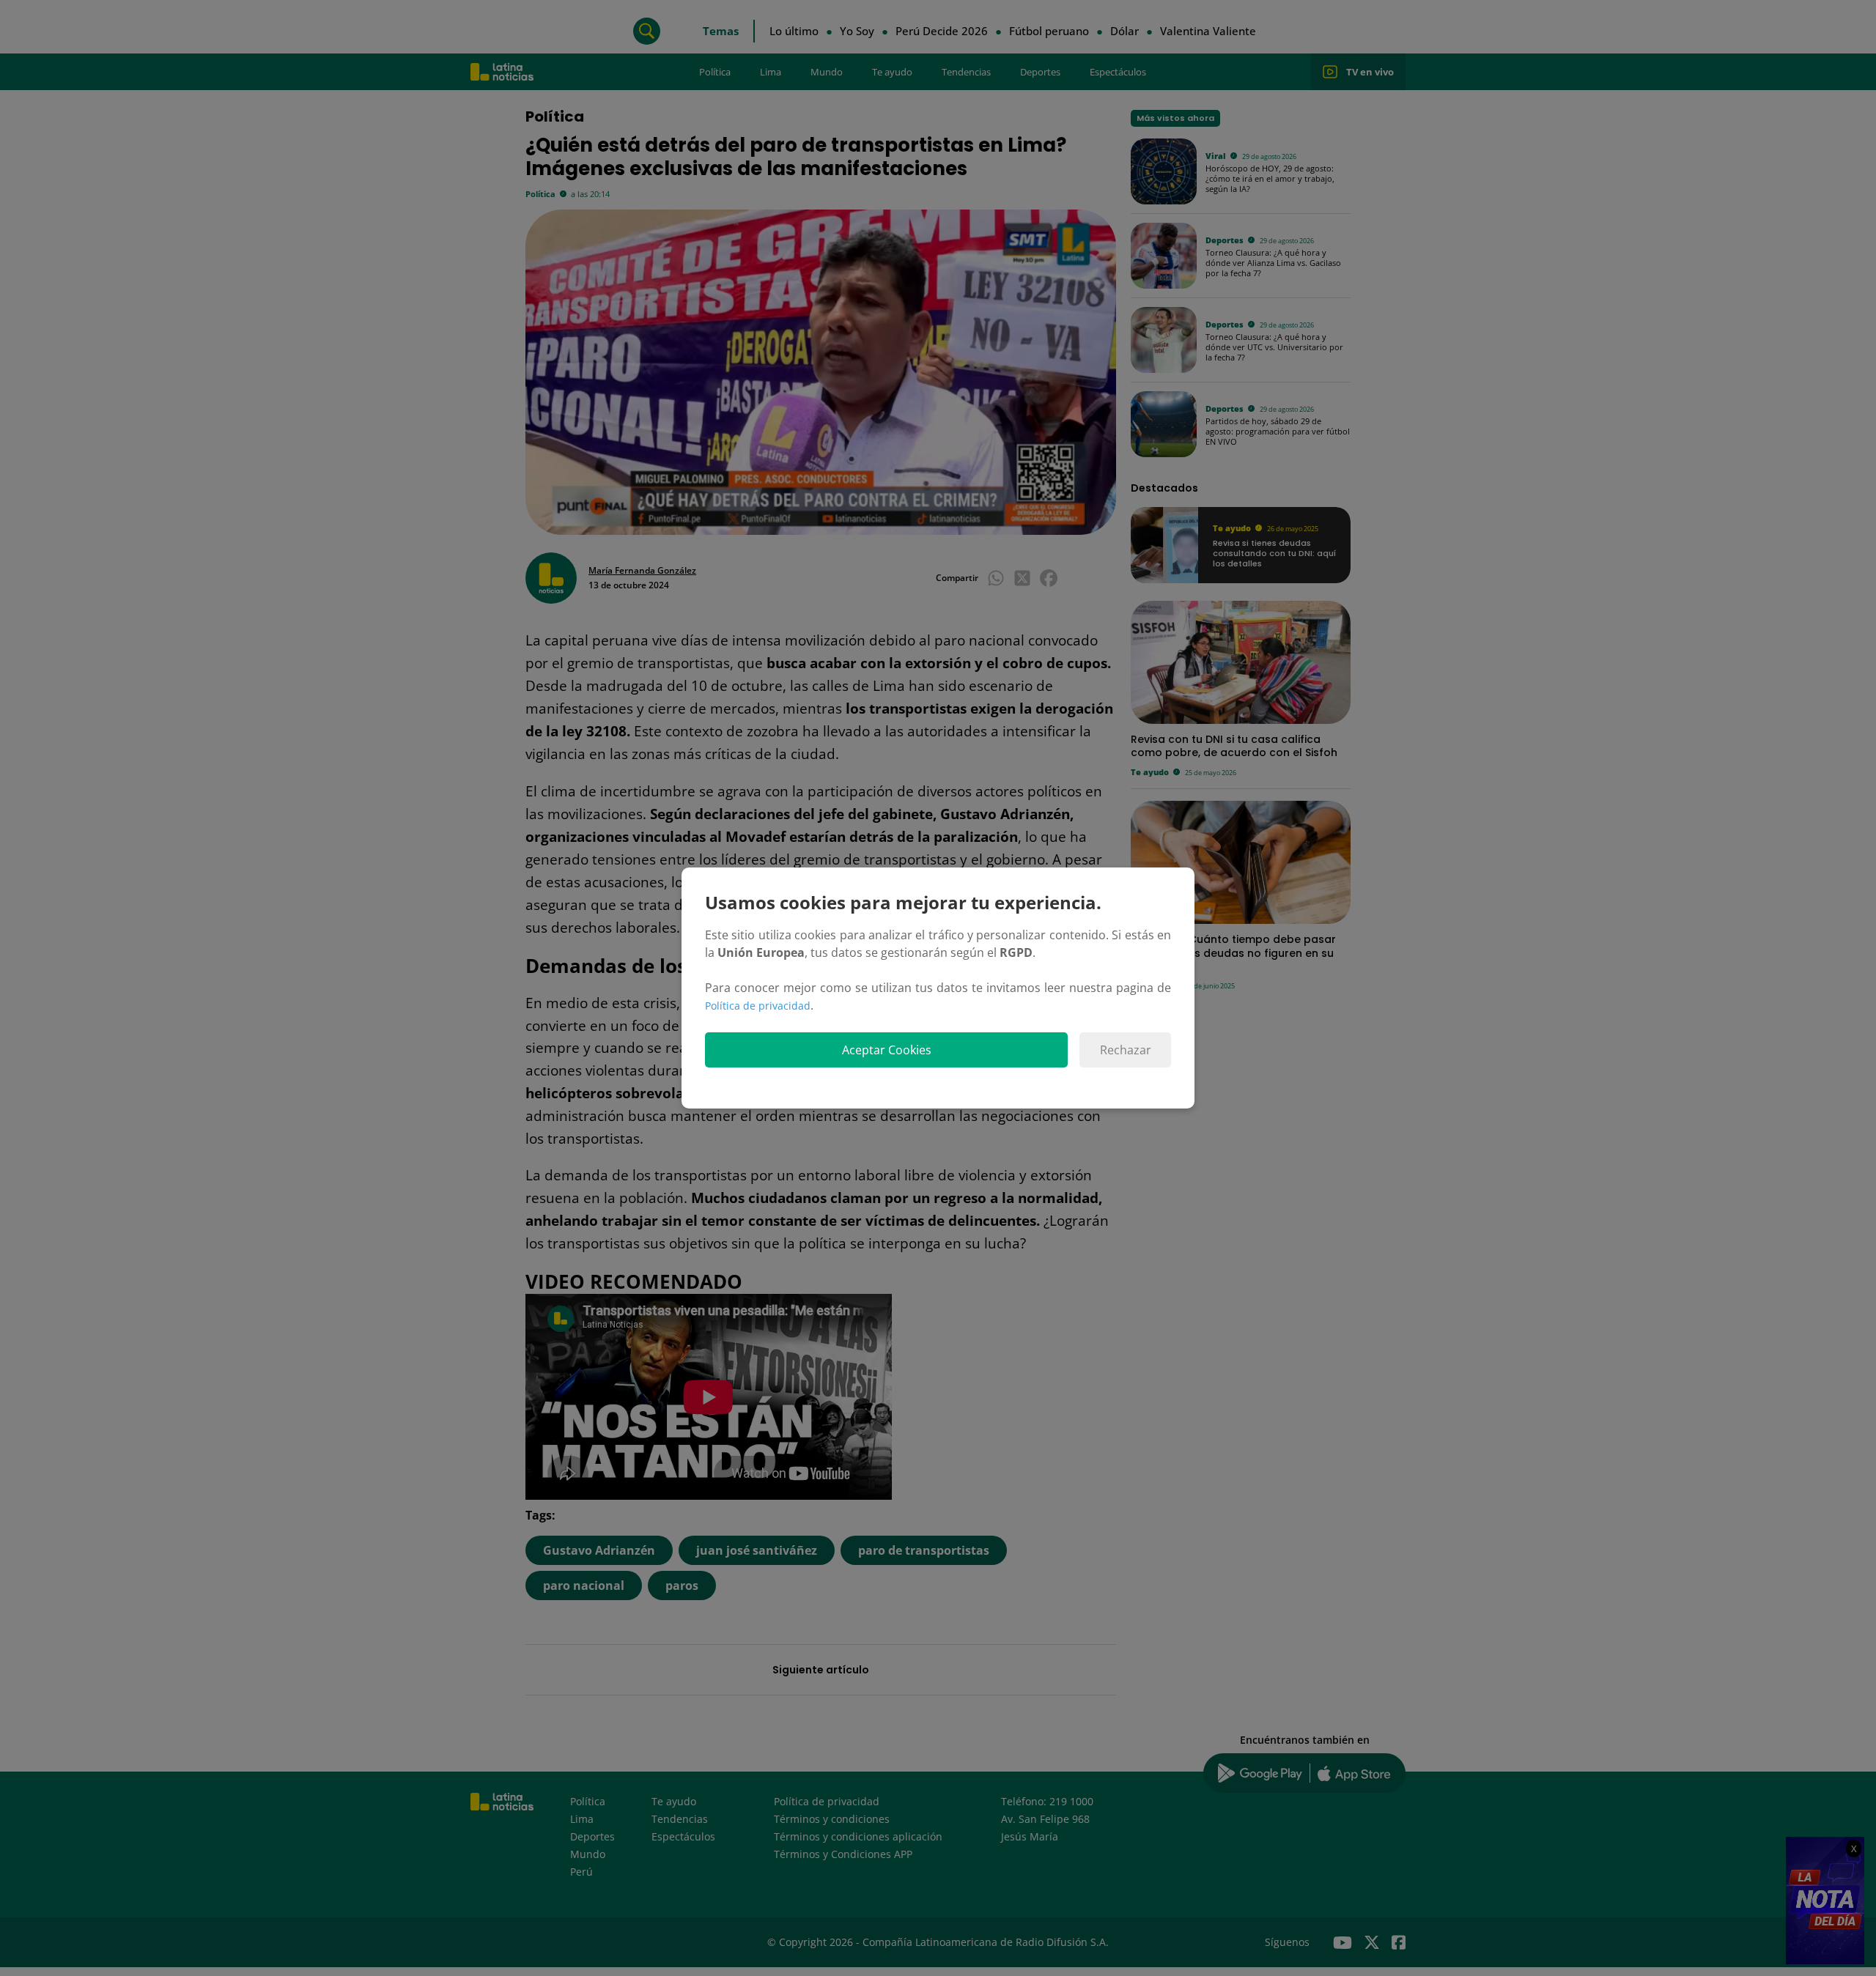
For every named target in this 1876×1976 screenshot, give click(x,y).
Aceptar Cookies (887, 1050)
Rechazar (1126, 1050)
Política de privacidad (758, 1006)
